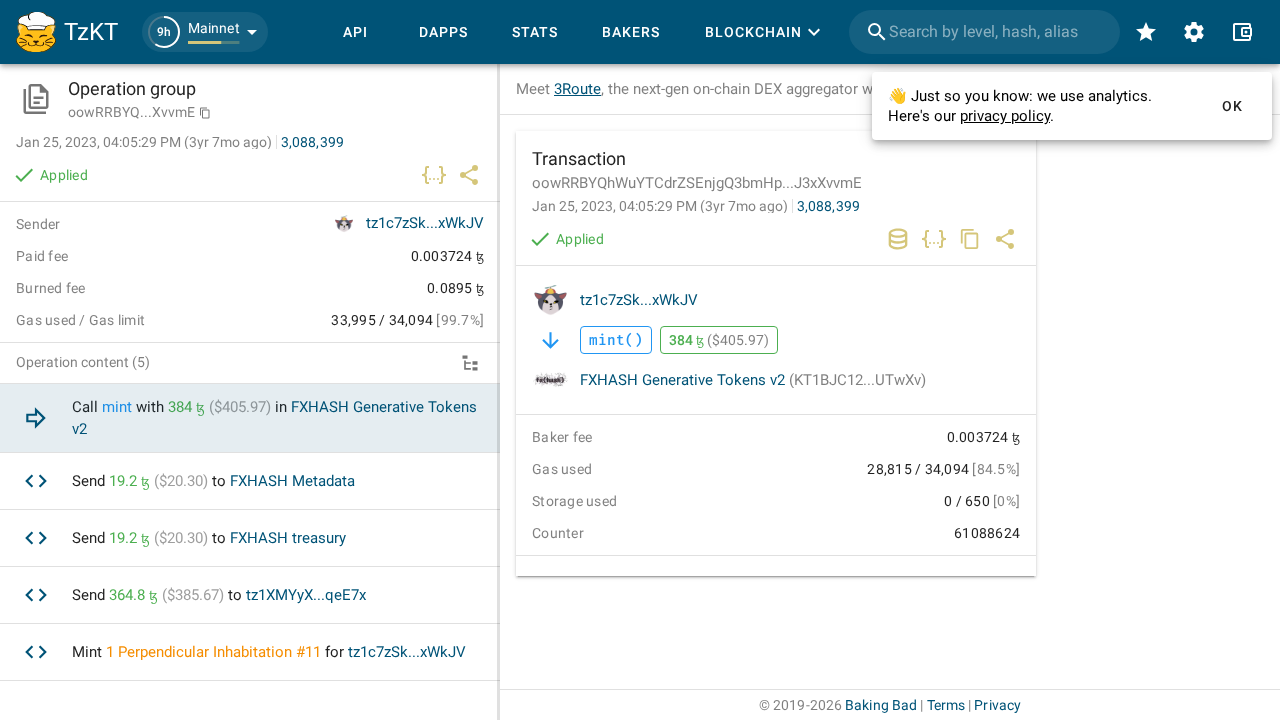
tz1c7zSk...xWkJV (639, 300)
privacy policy (1005, 116)
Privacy (997, 705)
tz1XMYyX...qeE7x (306, 595)
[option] (250, 418)
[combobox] (984, 32)
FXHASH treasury (288, 538)
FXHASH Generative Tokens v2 (753, 380)
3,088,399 (828, 206)
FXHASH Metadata (292, 481)
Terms (946, 705)
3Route (577, 89)
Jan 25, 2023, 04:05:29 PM (660, 206)
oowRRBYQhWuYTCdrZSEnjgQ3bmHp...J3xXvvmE (697, 183)
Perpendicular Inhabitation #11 (219, 652)
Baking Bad (881, 705)
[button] (205, 32)
